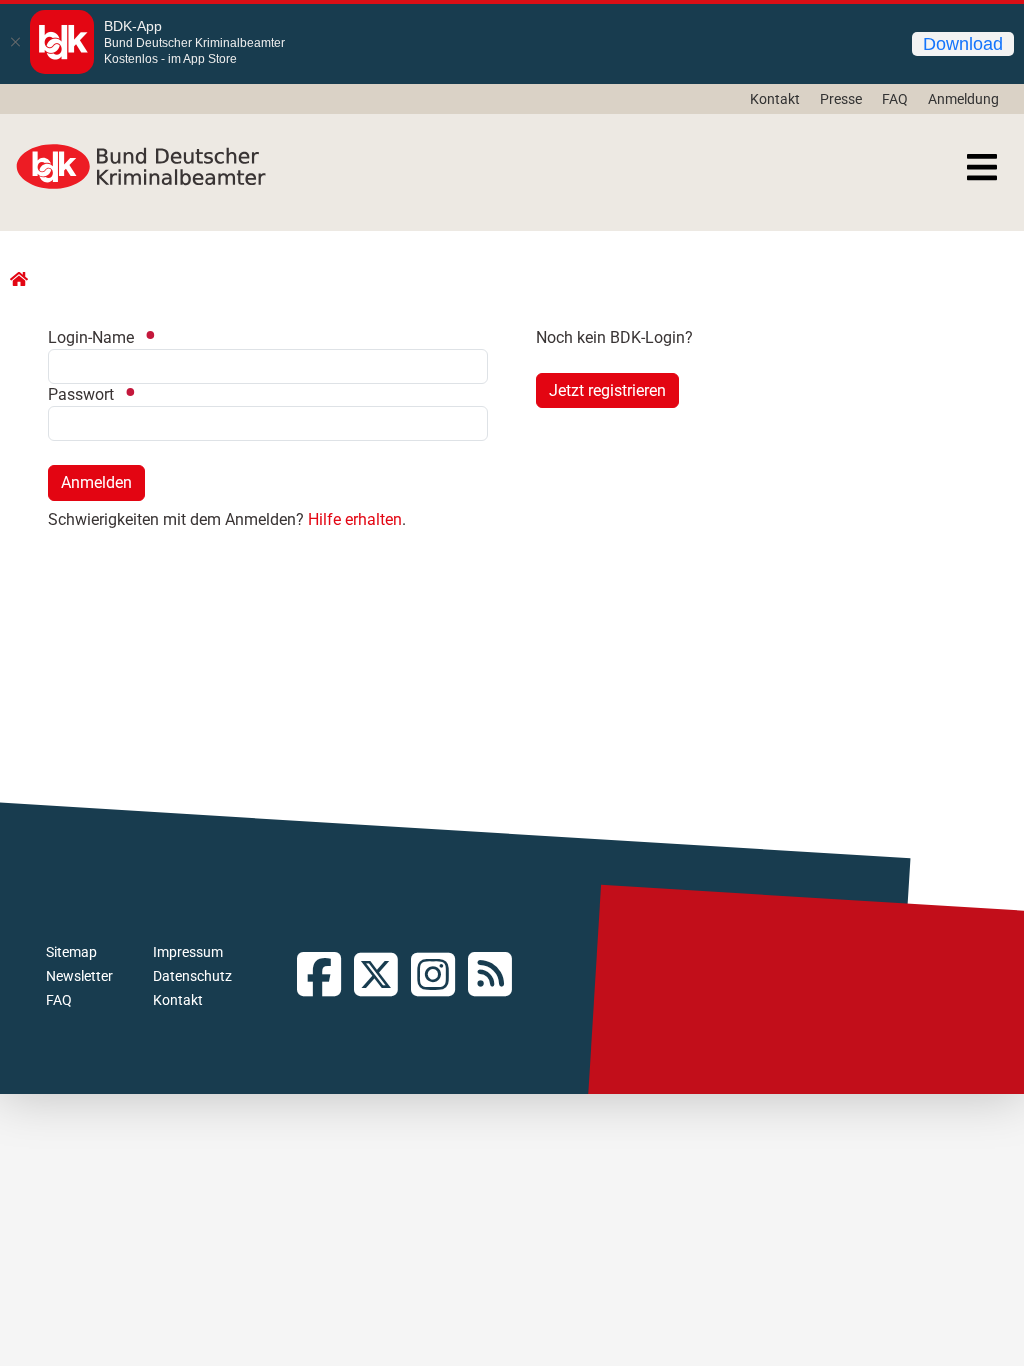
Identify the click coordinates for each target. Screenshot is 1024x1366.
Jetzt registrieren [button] (607, 390)
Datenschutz (192, 976)
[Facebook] (325, 976)
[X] (382, 976)
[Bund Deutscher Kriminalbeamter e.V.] (141, 167)
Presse (841, 99)
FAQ (895, 99)
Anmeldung (963, 99)
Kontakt (775, 99)
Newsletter (79, 976)
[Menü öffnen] (982, 167)
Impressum (188, 952)
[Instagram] (439, 976)
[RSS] (496, 976)
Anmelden (96, 482)
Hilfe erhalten (355, 519)
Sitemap (71, 952)
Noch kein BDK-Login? (614, 337)
